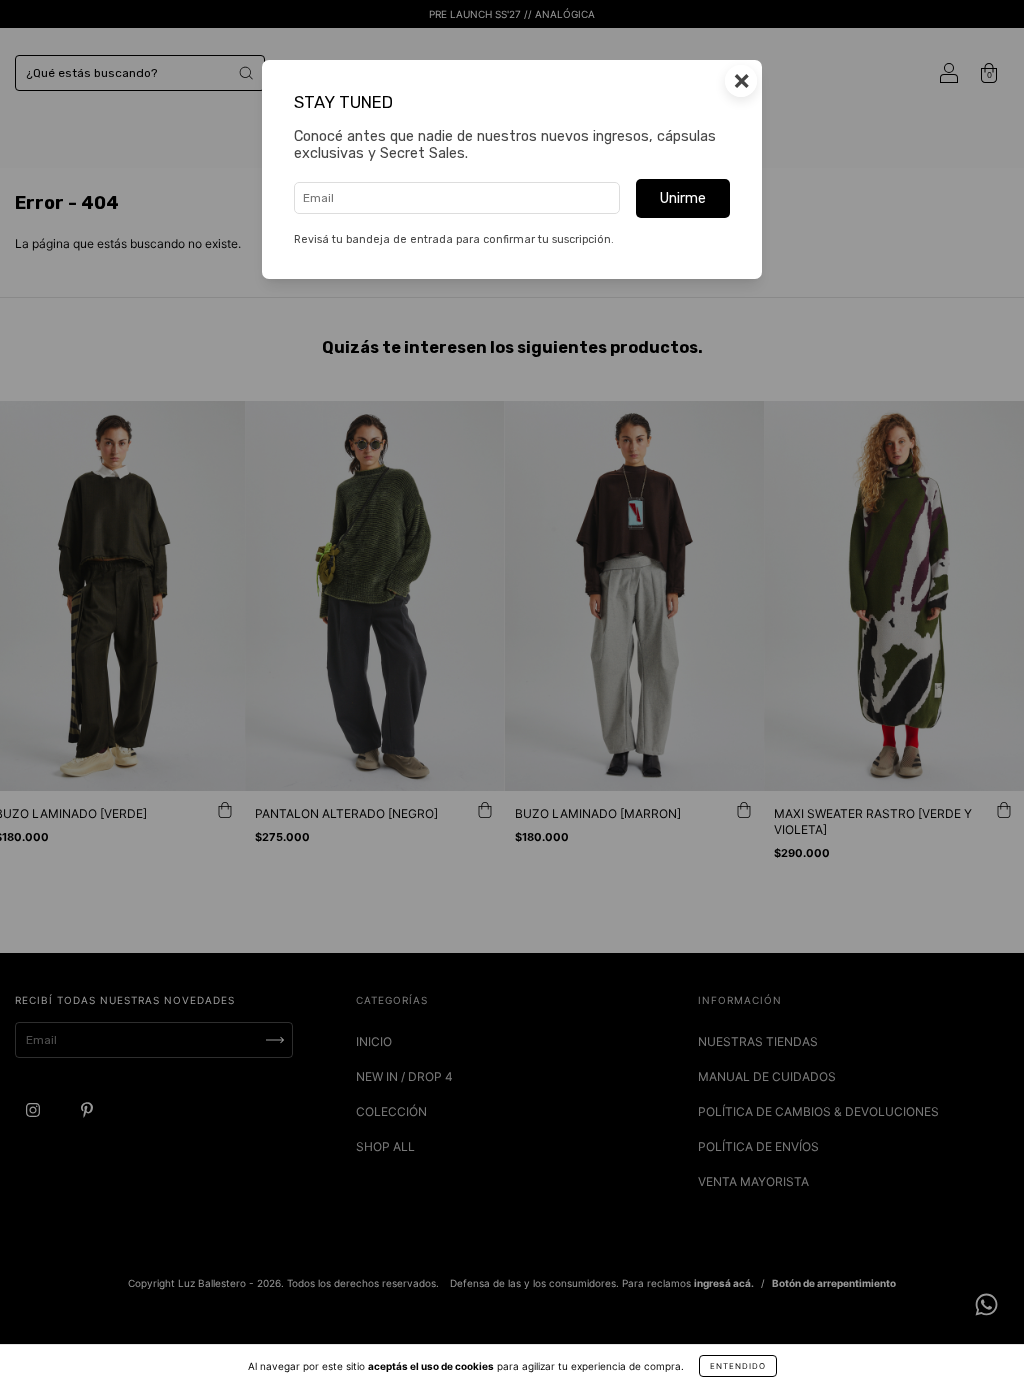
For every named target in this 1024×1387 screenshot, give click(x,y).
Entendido (738, 1366)
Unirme (683, 198)
